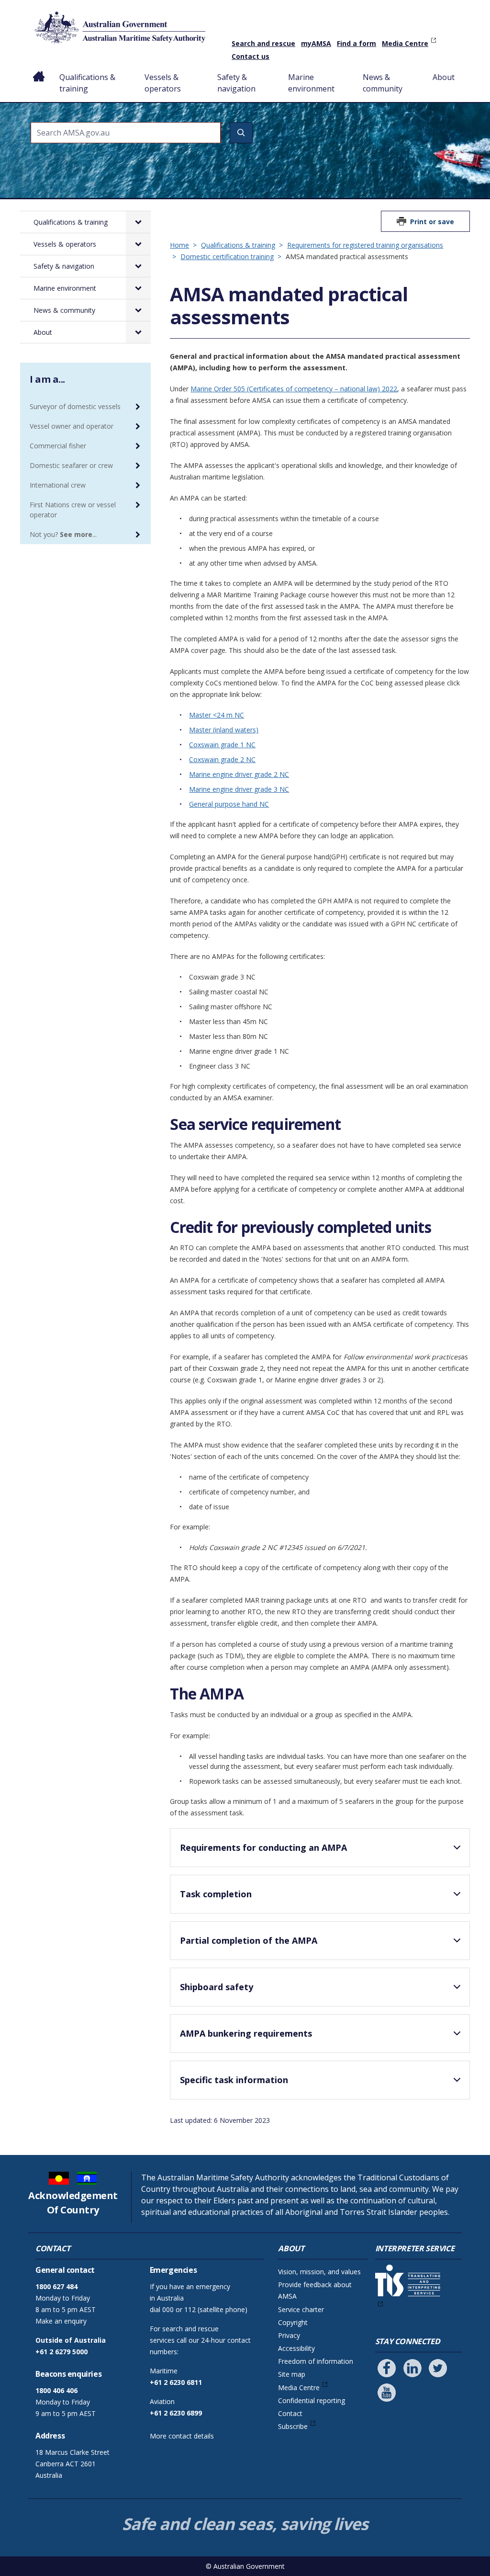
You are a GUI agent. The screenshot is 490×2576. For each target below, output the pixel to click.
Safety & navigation (236, 83)
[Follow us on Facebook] (387, 2368)
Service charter (301, 2309)
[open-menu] (138, 222)
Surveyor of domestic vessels (75, 406)
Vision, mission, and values (319, 2272)
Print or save (432, 222)
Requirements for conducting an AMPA (263, 1847)
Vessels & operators (163, 83)
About (444, 77)
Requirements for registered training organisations (365, 245)
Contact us (251, 56)
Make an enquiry (61, 2321)
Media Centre (405, 43)
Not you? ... (63, 534)
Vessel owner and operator (72, 426)
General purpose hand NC (229, 804)
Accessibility (296, 2348)
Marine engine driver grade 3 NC (239, 789)
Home (39, 69)
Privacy (289, 2335)
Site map (292, 2374)
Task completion (216, 1894)
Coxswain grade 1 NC (222, 745)
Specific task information (234, 2080)
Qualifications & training (87, 83)
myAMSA (316, 43)
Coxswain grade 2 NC (222, 759)
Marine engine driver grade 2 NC (239, 774)
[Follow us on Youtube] (387, 2393)
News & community (383, 83)
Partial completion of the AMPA (249, 1940)
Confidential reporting (312, 2400)
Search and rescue (263, 43)
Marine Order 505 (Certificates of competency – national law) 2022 (294, 389)
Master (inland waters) (224, 730)
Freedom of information (316, 2361)
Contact (290, 2413)
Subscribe (293, 2426)
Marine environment (311, 83)
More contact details (182, 2436)
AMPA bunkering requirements (246, 2033)
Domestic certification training (227, 256)
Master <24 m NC (217, 715)
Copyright (293, 2322)
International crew (58, 485)
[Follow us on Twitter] (438, 2368)
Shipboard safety (217, 1987)
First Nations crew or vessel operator (73, 510)
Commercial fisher (58, 446)
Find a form (356, 43)
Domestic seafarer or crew (71, 465)
